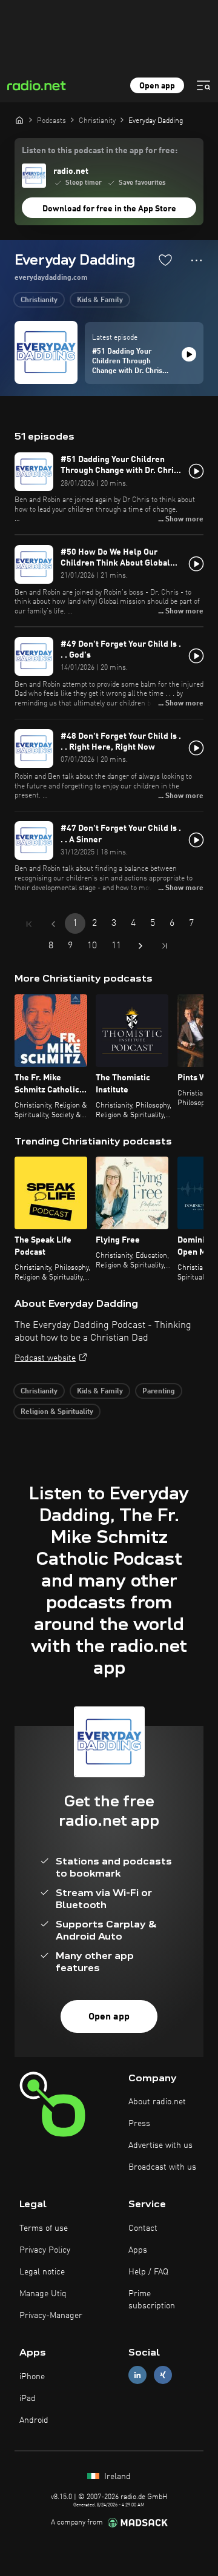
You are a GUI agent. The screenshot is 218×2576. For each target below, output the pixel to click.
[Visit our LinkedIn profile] (137, 2375)
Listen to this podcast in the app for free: (100, 151)
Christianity (39, 300)
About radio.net (157, 2102)
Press (139, 2124)
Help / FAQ (148, 2272)
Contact (143, 2228)
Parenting (159, 1392)
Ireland (116, 2477)
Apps (138, 2250)
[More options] (197, 260)
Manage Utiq (43, 2294)
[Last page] (165, 946)
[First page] (29, 924)
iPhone (32, 2377)
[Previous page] (53, 924)
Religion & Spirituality (57, 1412)
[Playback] (189, 354)
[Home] (19, 120)
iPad (28, 2399)
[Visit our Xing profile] (163, 2375)
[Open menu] (203, 85)
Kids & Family (100, 300)
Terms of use (44, 2228)
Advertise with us (160, 2145)
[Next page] (140, 946)
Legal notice (42, 2272)
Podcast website (45, 1358)
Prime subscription (152, 2300)
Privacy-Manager (51, 2316)
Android (34, 2420)
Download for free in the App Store (109, 209)
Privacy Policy (45, 2250)
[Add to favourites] (165, 260)
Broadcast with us (162, 2167)
